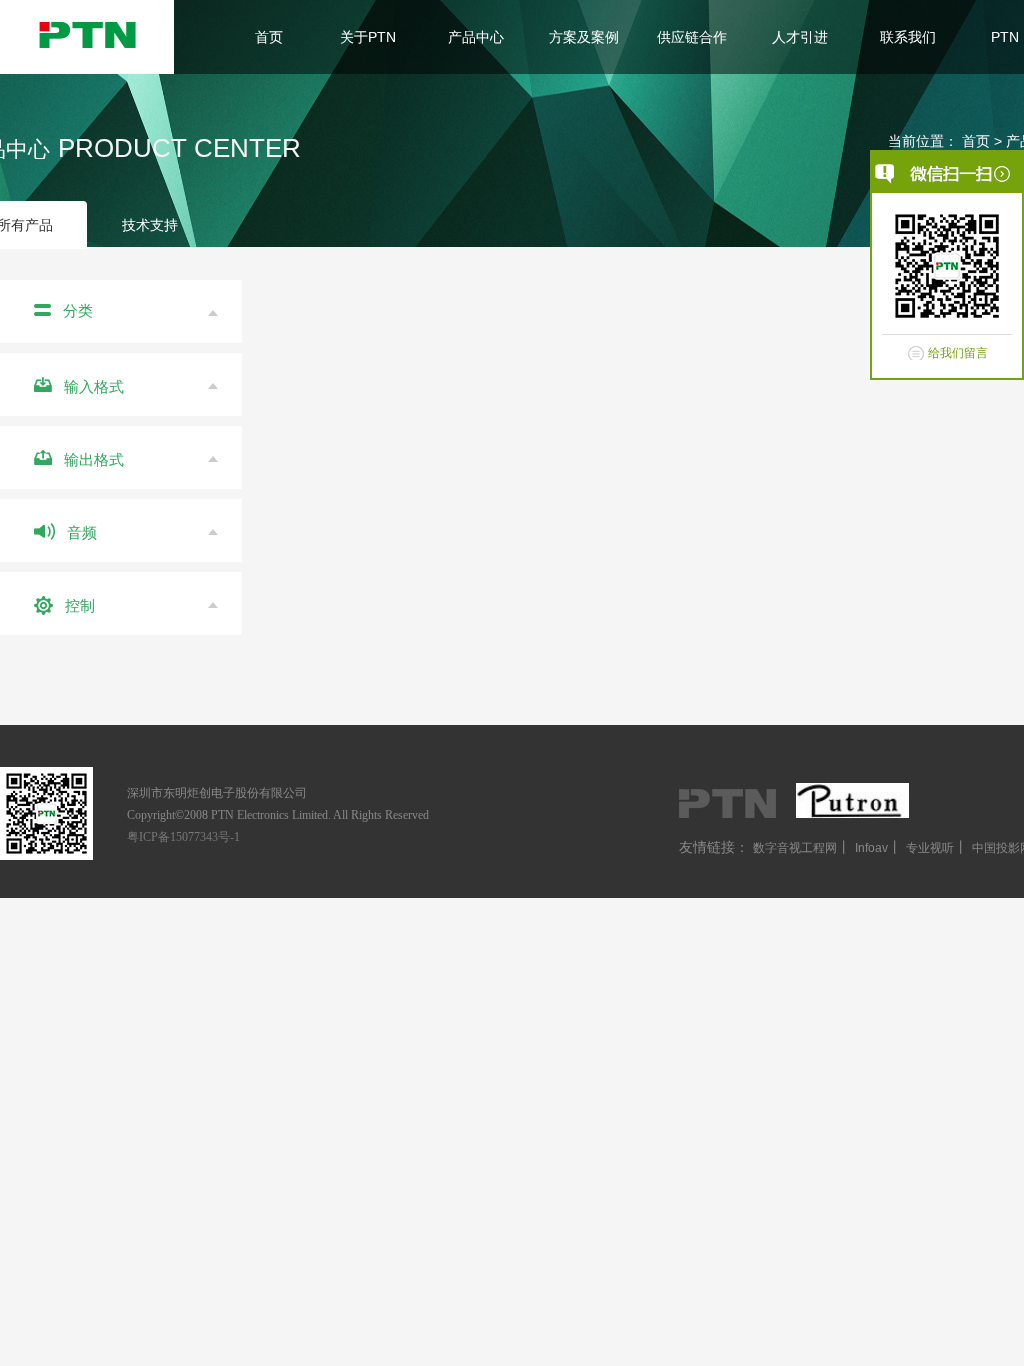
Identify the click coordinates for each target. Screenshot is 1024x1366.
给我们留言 (958, 353)
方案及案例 (584, 37)
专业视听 (930, 848)
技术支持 (150, 225)
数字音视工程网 (795, 848)
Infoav (871, 848)
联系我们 (908, 37)
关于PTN (368, 37)
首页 (269, 37)
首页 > (984, 141)
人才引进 (800, 37)
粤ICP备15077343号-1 (183, 837)
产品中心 (476, 37)
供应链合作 (692, 37)
